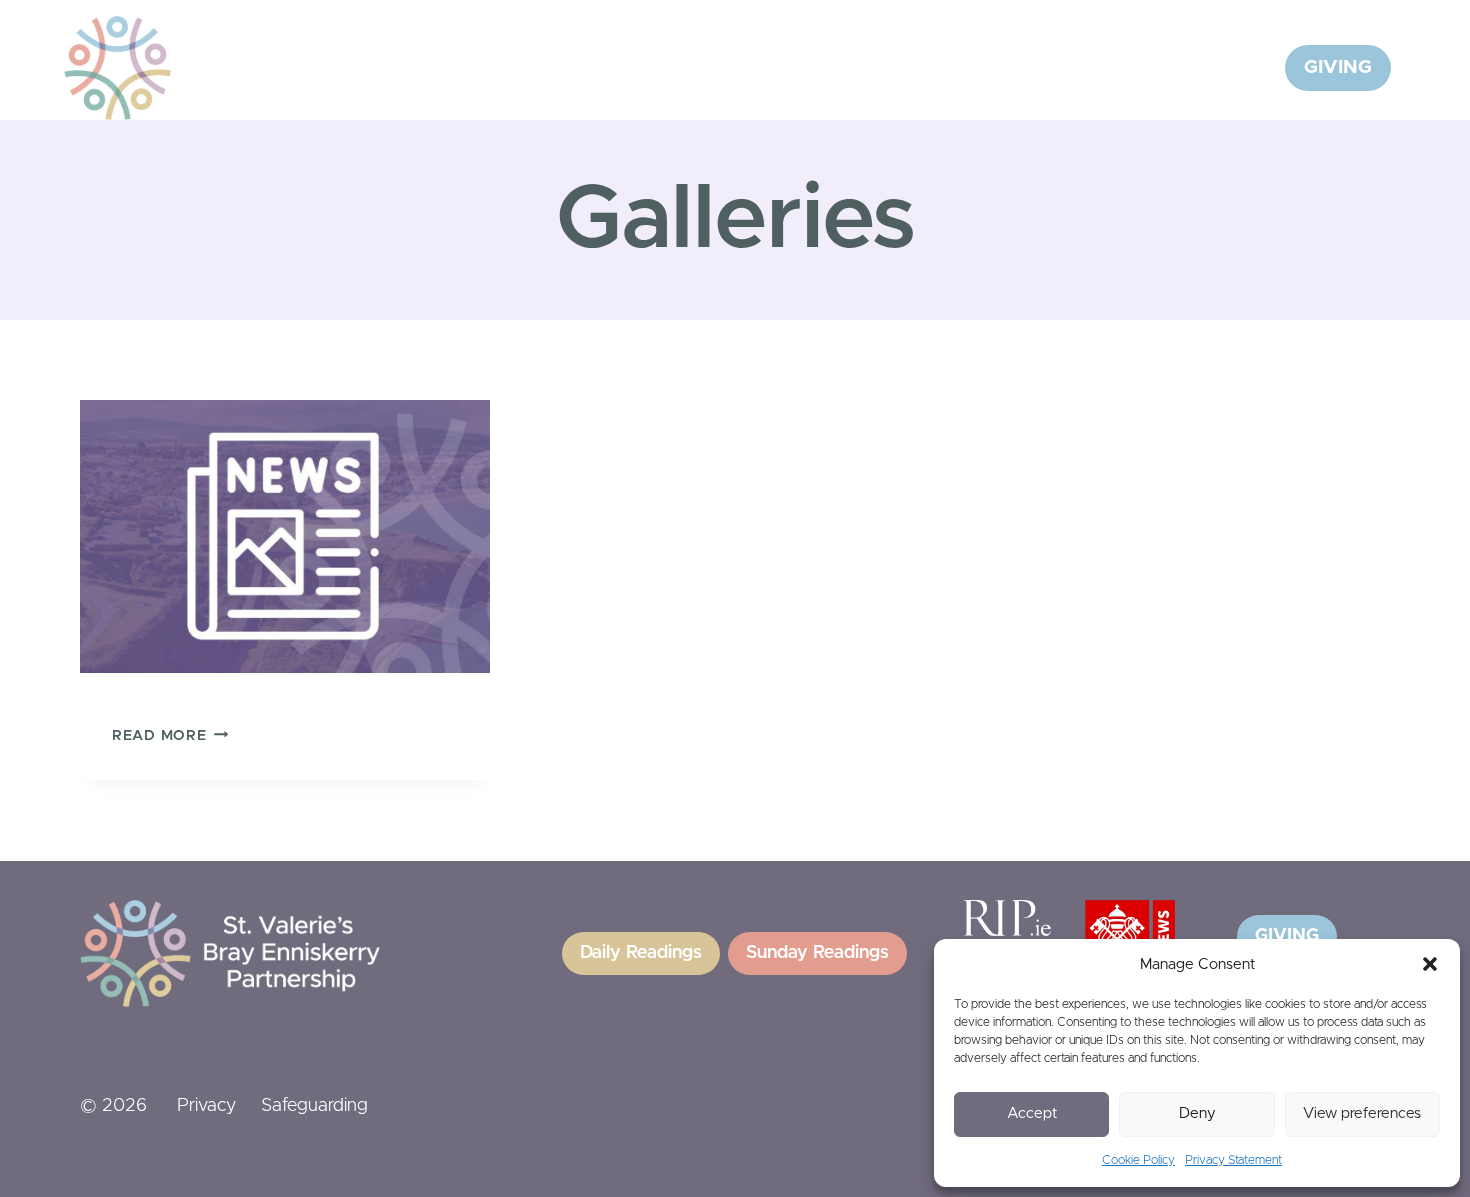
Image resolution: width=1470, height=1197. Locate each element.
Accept (1032, 1113)
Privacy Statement (1233, 1160)
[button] (1430, 964)
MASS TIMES (1148, 67)
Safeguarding (314, 1106)
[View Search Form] (1245, 68)
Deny (1197, 1113)
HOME (577, 67)
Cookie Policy (1138, 1160)
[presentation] (285, 536)
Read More (159, 736)
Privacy (206, 1106)
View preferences (1362, 1113)
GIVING (1338, 67)
